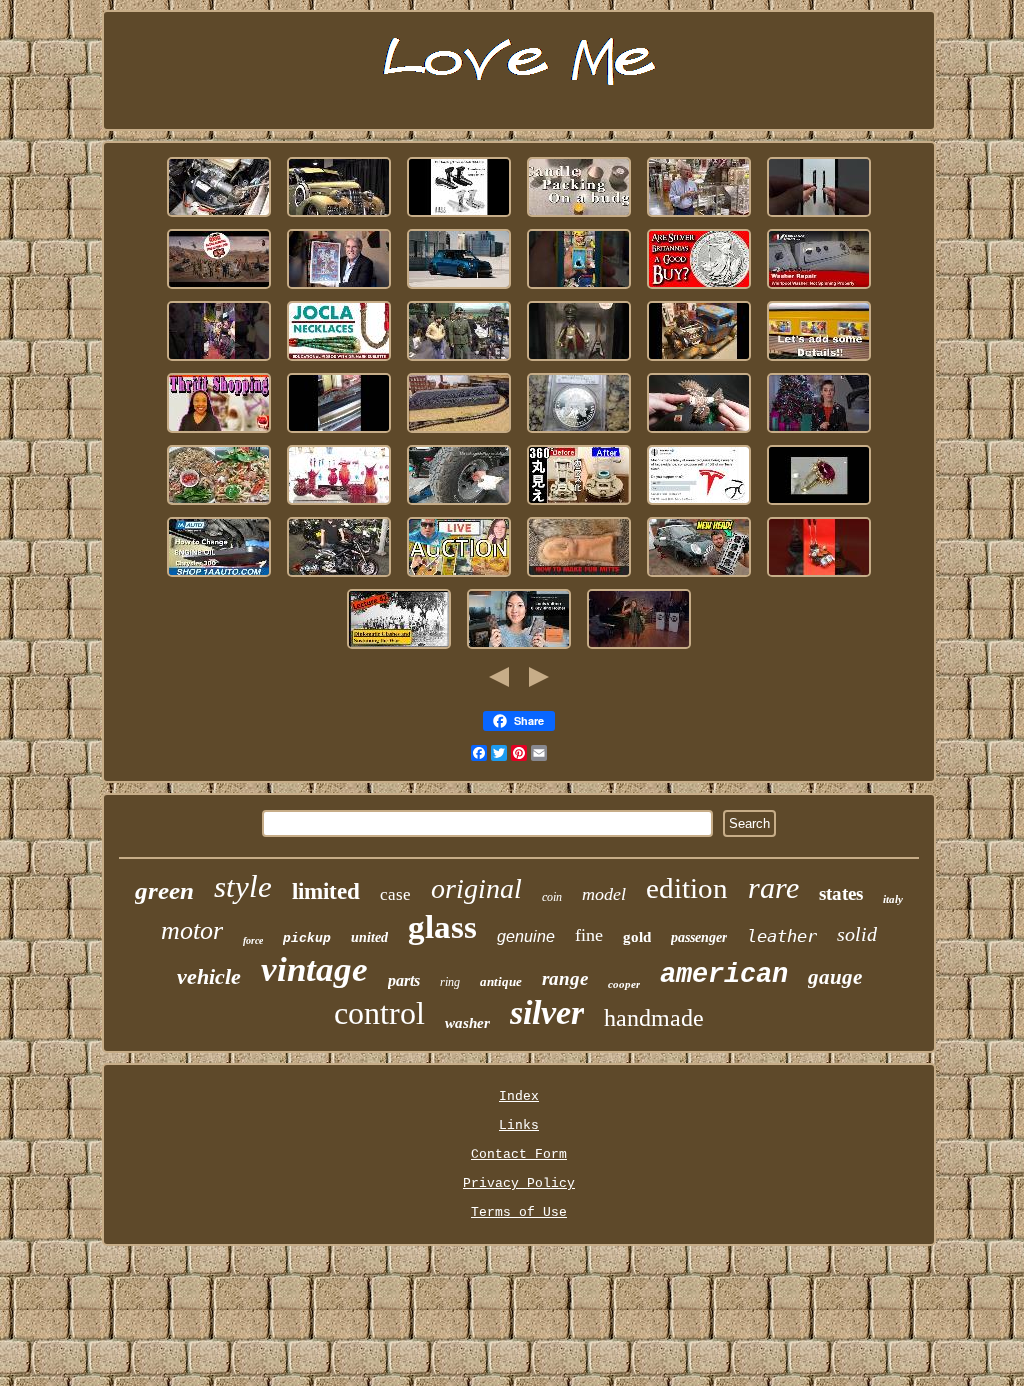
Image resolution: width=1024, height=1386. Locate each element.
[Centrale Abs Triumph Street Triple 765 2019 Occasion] (339, 577)
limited (326, 891)
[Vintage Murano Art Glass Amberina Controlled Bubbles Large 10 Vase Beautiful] (339, 505)
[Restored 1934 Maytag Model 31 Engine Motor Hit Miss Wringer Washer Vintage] (339, 433)
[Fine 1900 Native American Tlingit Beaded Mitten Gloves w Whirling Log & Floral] (579, 577)
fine (589, 935)
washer (467, 1023)
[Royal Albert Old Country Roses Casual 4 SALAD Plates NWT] (219, 505)
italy (893, 899)
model (604, 894)
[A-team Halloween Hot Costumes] (219, 361)
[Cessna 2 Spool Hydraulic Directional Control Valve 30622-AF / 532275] (819, 577)
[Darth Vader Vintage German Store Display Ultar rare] (459, 577)
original (476, 888)
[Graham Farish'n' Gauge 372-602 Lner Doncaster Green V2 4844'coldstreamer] (459, 433)
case (395, 894)
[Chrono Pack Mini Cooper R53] (459, 289)
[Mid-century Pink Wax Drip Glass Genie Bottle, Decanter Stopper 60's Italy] (579, 217)
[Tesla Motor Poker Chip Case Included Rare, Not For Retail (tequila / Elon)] (699, 505)
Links (519, 1125)
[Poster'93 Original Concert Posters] (339, 289)
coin (552, 897)
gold (637, 937)
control (379, 1013)
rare (773, 887)
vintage (314, 969)
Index (519, 1096)
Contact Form (519, 1154)
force (253, 940)
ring (450, 982)
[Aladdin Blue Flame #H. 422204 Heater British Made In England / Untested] (579, 505)
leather (782, 936)
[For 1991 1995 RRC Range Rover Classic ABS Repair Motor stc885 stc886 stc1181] (219, 217)
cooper (624, 984)
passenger (699, 937)
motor (192, 930)
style (243, 886)
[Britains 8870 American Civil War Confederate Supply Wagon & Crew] (399, 649)
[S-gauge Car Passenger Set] (819, 361)
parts (404, 980)
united (369, 937)
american (724, 975)
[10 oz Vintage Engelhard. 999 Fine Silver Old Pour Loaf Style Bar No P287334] (639, 649)
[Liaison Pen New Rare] (819, 217)
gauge (835, 977)
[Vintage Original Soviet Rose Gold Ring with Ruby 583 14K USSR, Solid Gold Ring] (819, 505)
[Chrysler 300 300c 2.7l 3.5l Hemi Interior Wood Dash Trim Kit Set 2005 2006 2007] (219, 577)
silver (547, 1012)
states (841, 893)
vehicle (209, 976)
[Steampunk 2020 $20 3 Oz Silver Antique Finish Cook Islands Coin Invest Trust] (699, 289)
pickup (307, 938)
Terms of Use (519, 1212)
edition (687, 888)
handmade (654, 1018)
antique (501, 981)
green (164, 890)
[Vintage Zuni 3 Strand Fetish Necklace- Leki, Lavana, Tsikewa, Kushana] (339, 361)
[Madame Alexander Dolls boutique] (219, 433)
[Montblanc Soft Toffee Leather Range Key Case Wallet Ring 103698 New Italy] (519, 649)
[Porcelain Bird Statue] (699, 433)
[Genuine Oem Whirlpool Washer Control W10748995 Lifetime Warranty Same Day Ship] (819, 289)
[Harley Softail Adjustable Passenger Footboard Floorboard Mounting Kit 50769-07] (459, 217)
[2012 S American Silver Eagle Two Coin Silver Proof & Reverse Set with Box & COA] (579, 433)
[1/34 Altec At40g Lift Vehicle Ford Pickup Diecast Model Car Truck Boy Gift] (699, 361)
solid (857, 934)
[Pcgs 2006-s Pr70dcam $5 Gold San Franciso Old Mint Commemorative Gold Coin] (819, 433)
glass (442, 927)
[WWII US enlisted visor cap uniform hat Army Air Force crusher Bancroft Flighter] (459, 361)
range (565, 978)
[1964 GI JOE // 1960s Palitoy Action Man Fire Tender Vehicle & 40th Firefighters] (219, 289)
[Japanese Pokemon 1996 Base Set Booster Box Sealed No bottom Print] (579, 289)
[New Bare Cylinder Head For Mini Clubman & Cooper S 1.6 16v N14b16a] (699, 577)
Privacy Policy (519, 1183)
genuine (526, 936)
